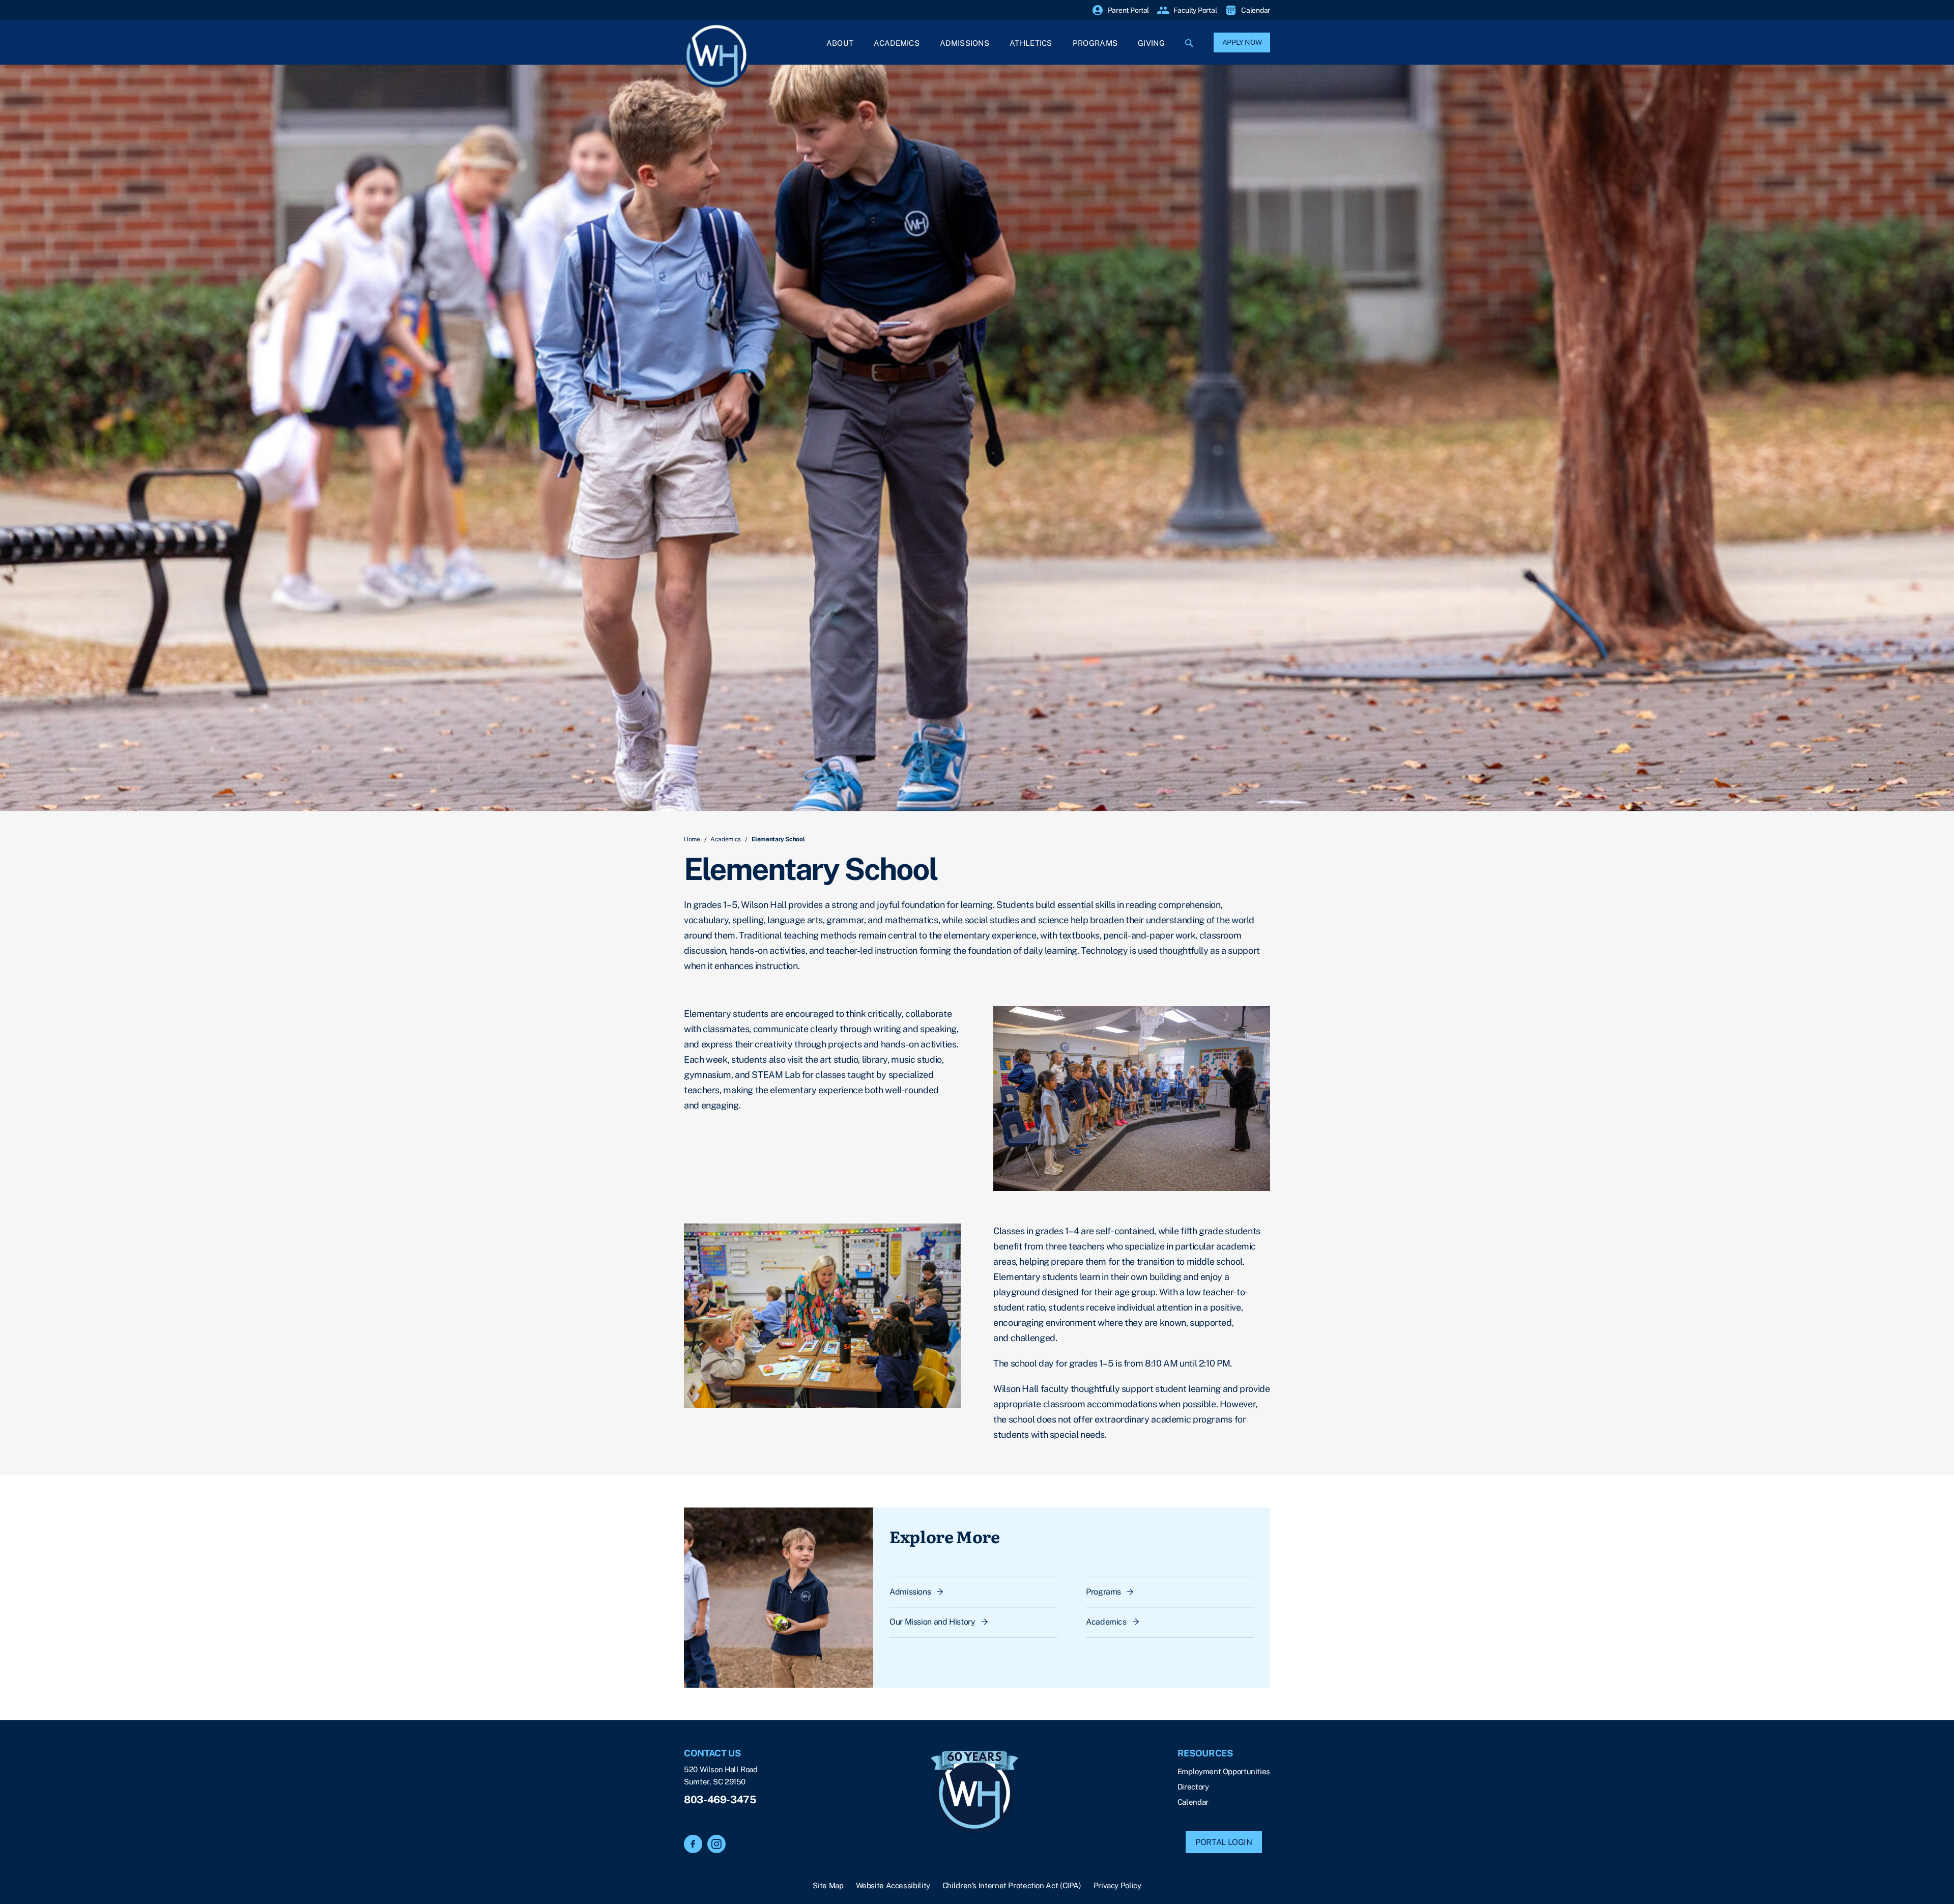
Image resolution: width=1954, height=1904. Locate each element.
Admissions (965, 43)
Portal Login (1224, 1842)
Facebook (693, 1844)
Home (692, 839)
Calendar (1193, 1802)
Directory (1193, 1787)
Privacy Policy (1117, 1885)
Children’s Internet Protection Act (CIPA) (1012, 1885)
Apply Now (1242, 42)
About (840, 43)
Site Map (828, 1885)
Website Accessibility (893, 1885)
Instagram (716, 1844)
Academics (897, 43)
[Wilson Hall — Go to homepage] (974, 1793)
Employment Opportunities (1224, 1771)
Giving (1151, 43)
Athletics (1031, 43)
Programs (1095, 43)
